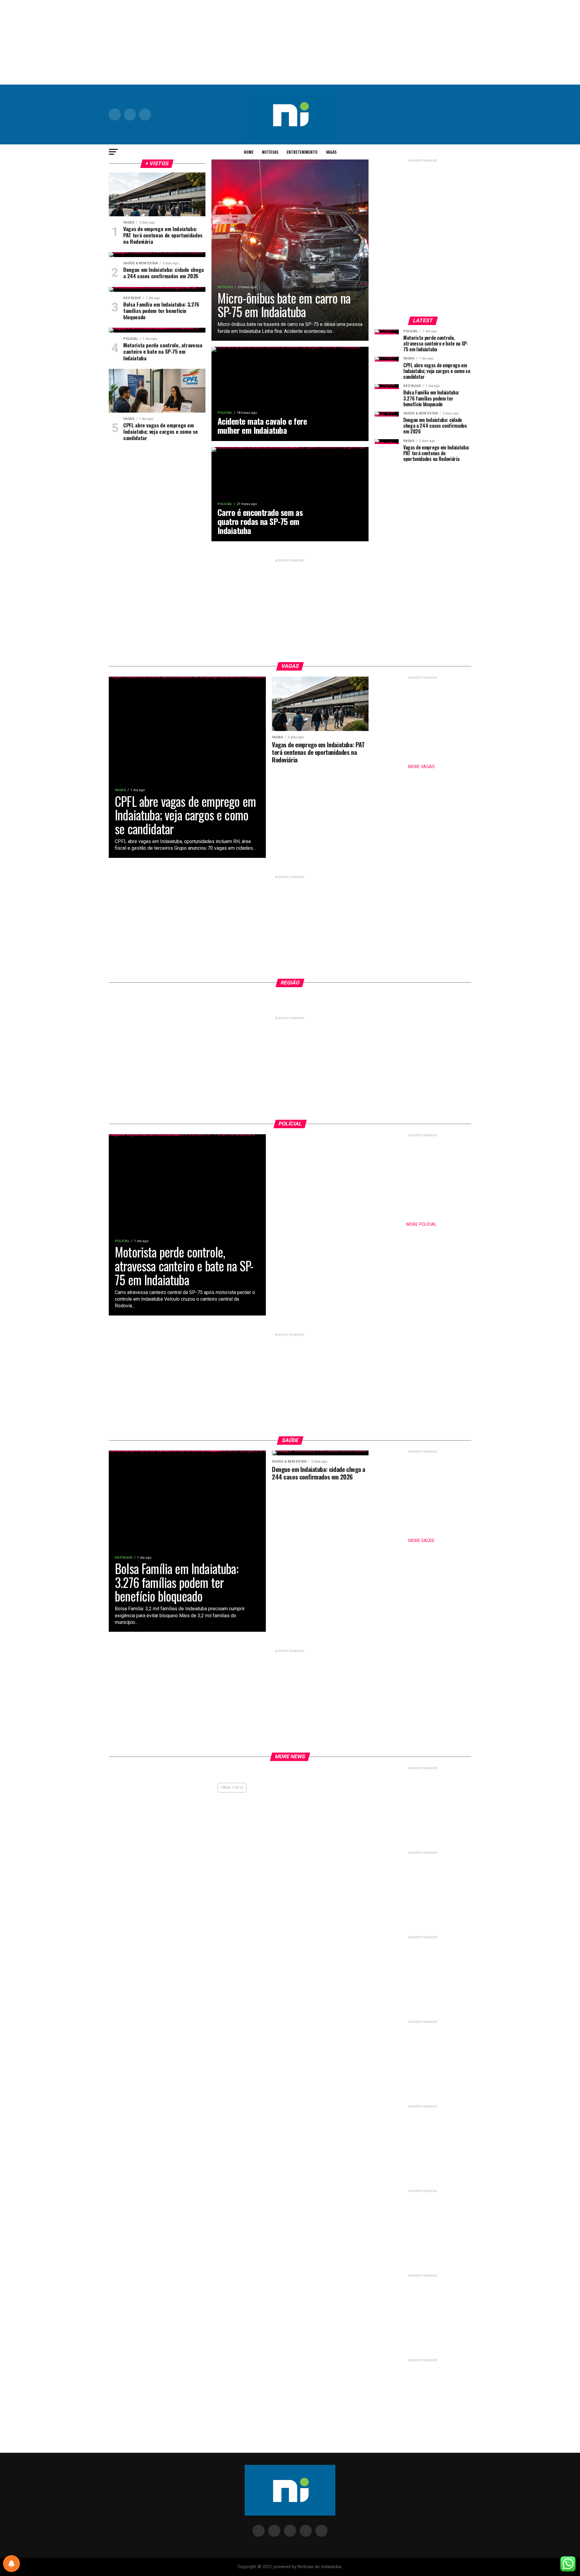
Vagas (331, 152)
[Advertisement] (290, 42)
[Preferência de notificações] (11, 2564)
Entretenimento (302, 152)
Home (249, 152)
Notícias (270, 152)
